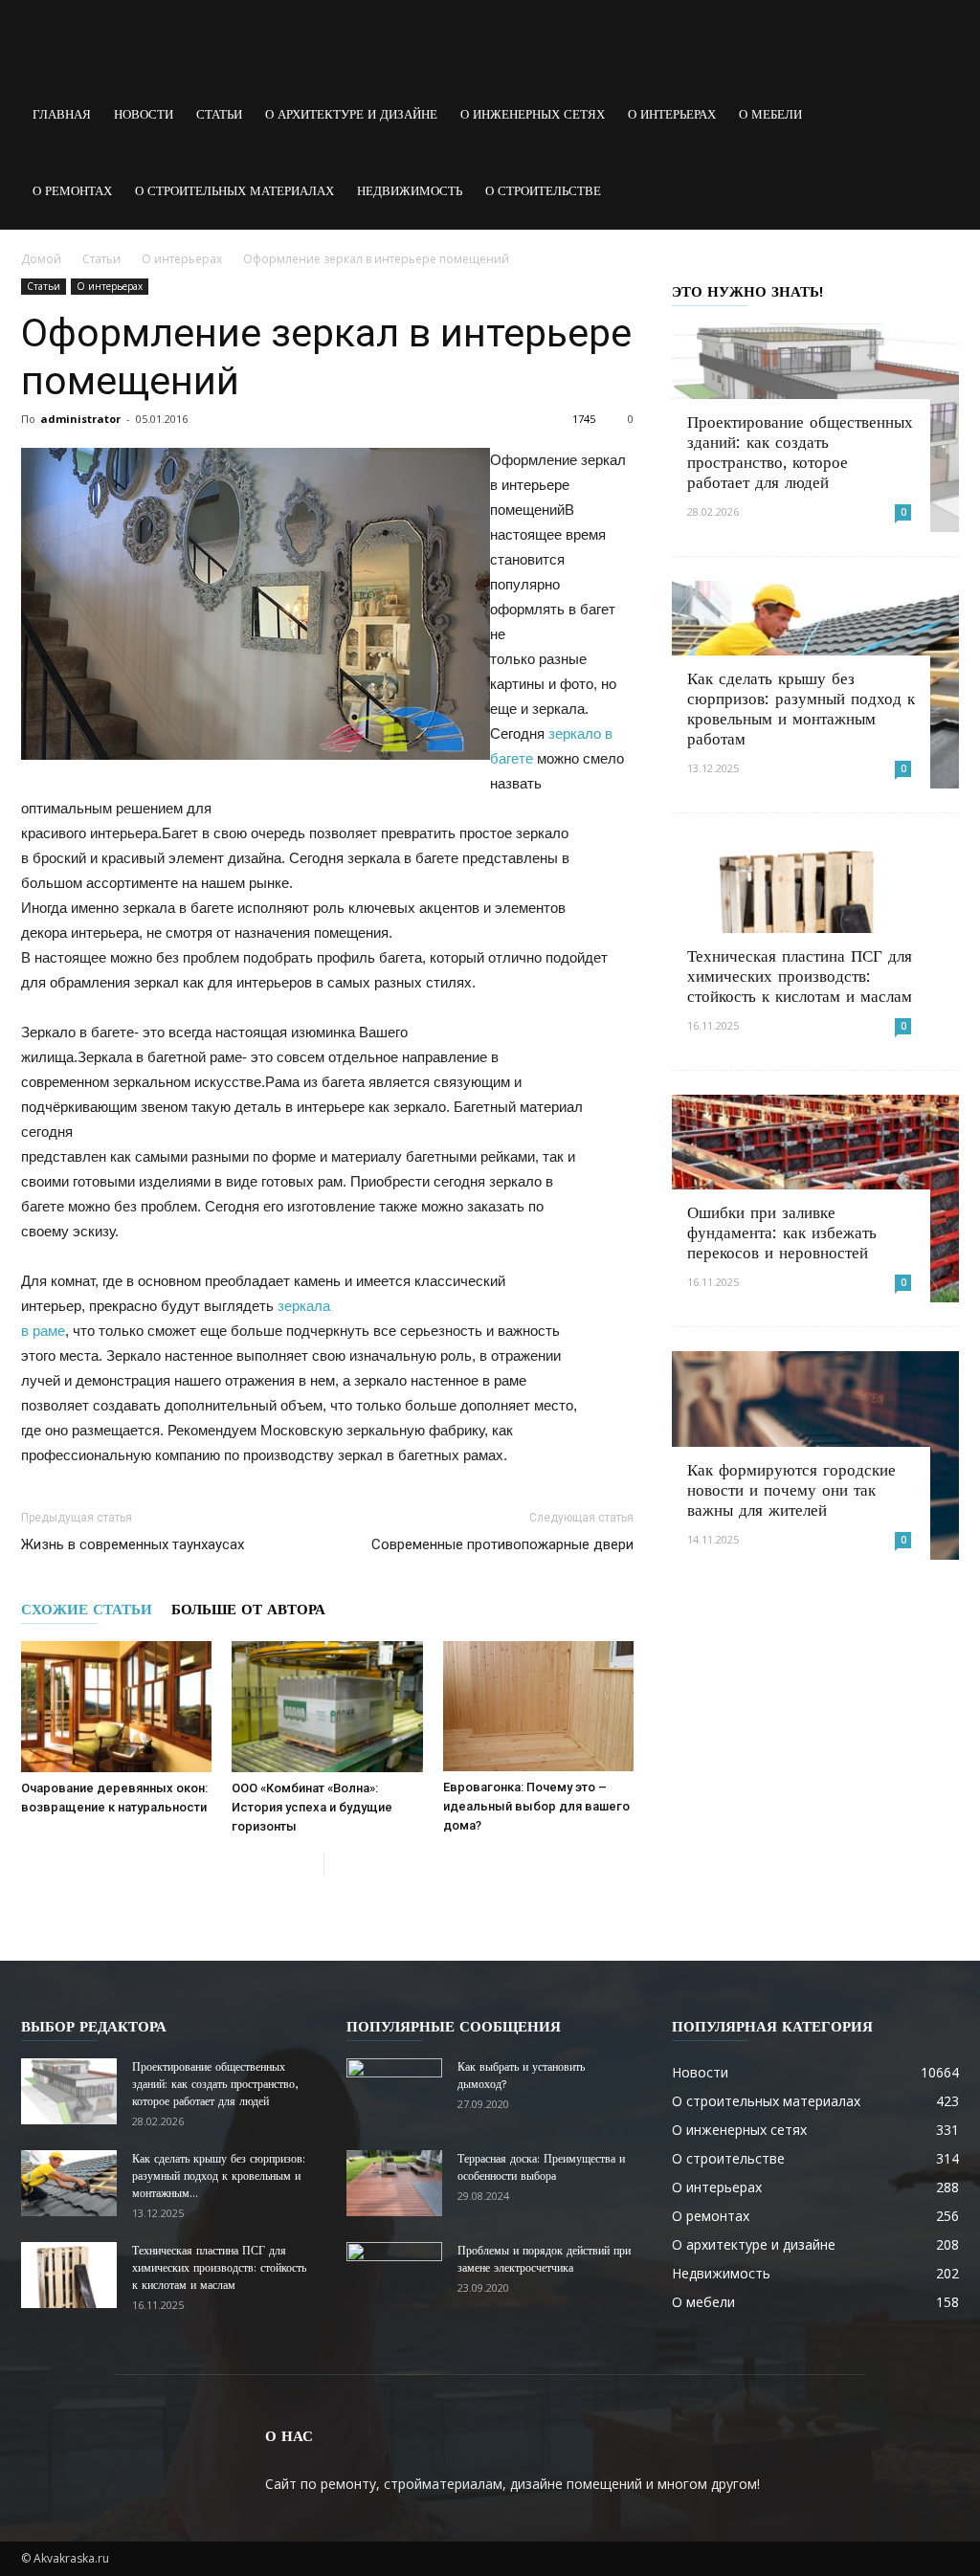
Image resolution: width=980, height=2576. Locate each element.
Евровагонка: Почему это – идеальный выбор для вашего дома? (536, 1806)
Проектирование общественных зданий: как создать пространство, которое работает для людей (800, 452)
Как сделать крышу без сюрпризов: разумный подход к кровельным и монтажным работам (801, 709)
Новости (144, 114)
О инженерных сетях (533, 114)
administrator (80, 419)
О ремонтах (72, 191)
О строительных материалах (234, 191)
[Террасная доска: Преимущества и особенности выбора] (394, 2183)
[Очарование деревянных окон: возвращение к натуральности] (116, 1707)
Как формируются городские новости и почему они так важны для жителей (791, 1490)
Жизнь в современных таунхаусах (133, 1544)
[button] (936, 115)
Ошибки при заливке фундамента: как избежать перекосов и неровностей (782, 1232)
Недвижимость (410, 191)
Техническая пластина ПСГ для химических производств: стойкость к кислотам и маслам (800, 976)
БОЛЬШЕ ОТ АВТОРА (248, 1610)
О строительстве (543, 191)
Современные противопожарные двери (502, 1544)
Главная (62, 114)
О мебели (770, 114)
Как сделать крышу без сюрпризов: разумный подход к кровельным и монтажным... (219, 2176)
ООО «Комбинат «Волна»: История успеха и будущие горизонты (312, 1807)
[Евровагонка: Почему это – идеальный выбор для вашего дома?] (538, 1706)
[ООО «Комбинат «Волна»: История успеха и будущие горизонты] (327, 1707)
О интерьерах (672, 114)
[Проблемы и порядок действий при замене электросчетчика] (394, 2276)
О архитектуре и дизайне (351, 114)
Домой (41, 259)
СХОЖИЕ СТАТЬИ (87, 1610)
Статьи (219, 114)
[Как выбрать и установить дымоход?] (394, 2092)
